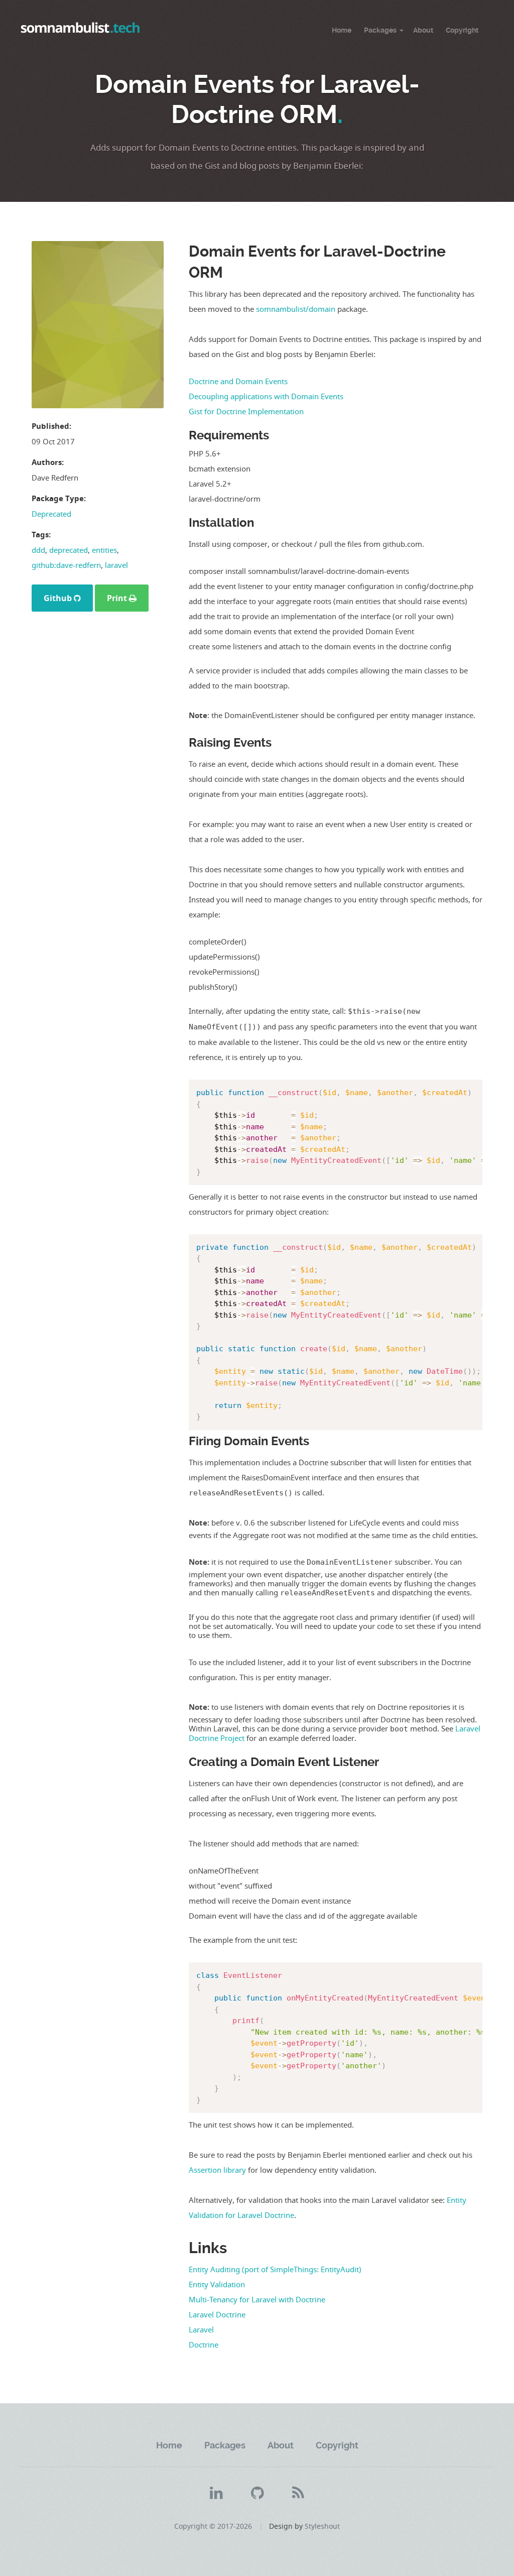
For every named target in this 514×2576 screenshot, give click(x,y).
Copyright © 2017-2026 (213, 2526)
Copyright (462, 30)
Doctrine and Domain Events (238, 381)
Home (342, 30)
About (423, 30)
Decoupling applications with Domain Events (266, 396)
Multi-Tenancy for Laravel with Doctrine (257, 2299)
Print (118, 598)
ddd (38, 550)
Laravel (201, 2329)
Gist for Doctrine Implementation (246, 411)
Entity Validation (217, 2284)
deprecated (69, 550)
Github (59, 598)
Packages (380, 30)
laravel (116, 565)
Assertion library (217, 2170)
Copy (471, 1090)
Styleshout (322, 2526)
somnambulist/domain (296, 309)
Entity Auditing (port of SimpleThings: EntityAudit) (275, 2269)
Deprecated (51, 514)
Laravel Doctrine (217, 2314)
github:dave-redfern (66, 565)
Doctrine (204, 2345)
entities (104, 550)
